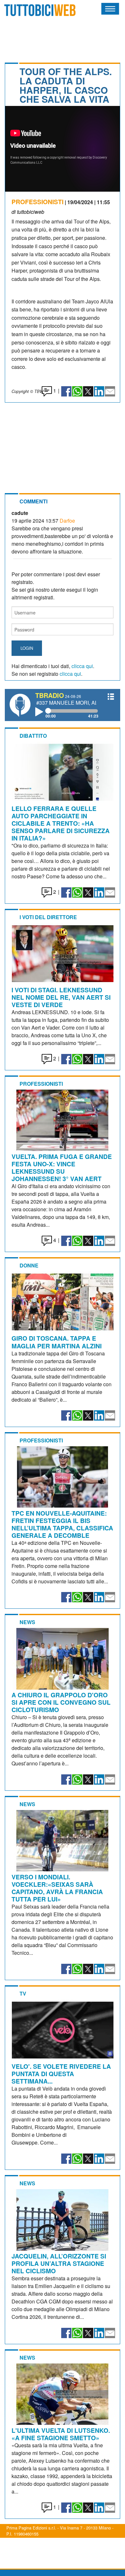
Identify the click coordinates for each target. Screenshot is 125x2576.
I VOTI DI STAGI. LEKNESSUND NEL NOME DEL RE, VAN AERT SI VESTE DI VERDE (61, 997)
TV (23, 1993)
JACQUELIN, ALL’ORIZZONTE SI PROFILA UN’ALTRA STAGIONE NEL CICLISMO (59, 2263)
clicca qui (82, 666)
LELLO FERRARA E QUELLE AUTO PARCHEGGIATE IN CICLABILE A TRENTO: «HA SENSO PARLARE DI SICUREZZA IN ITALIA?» (61, 823)
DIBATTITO (33, 736)
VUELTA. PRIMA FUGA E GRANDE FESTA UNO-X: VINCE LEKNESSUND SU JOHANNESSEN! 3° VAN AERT (62, 1167)
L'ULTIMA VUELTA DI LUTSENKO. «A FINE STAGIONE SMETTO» (61, 2434)
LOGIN (27, 648)
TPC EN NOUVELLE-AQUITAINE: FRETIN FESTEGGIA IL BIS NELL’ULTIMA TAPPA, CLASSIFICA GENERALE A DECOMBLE (62, 1524)
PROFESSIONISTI (37, 202)
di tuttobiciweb (28, 212)
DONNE (29, 1265)
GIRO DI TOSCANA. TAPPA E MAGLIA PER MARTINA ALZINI (57, 1342)
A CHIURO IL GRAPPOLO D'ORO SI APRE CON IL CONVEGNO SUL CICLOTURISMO (61, 1702)
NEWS (27, 1622)
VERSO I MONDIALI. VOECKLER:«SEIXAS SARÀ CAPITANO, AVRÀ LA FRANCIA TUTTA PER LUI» (57, 1888)
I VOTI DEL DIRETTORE (48, 917)
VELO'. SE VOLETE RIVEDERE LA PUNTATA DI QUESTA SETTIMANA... (61, 2074)
